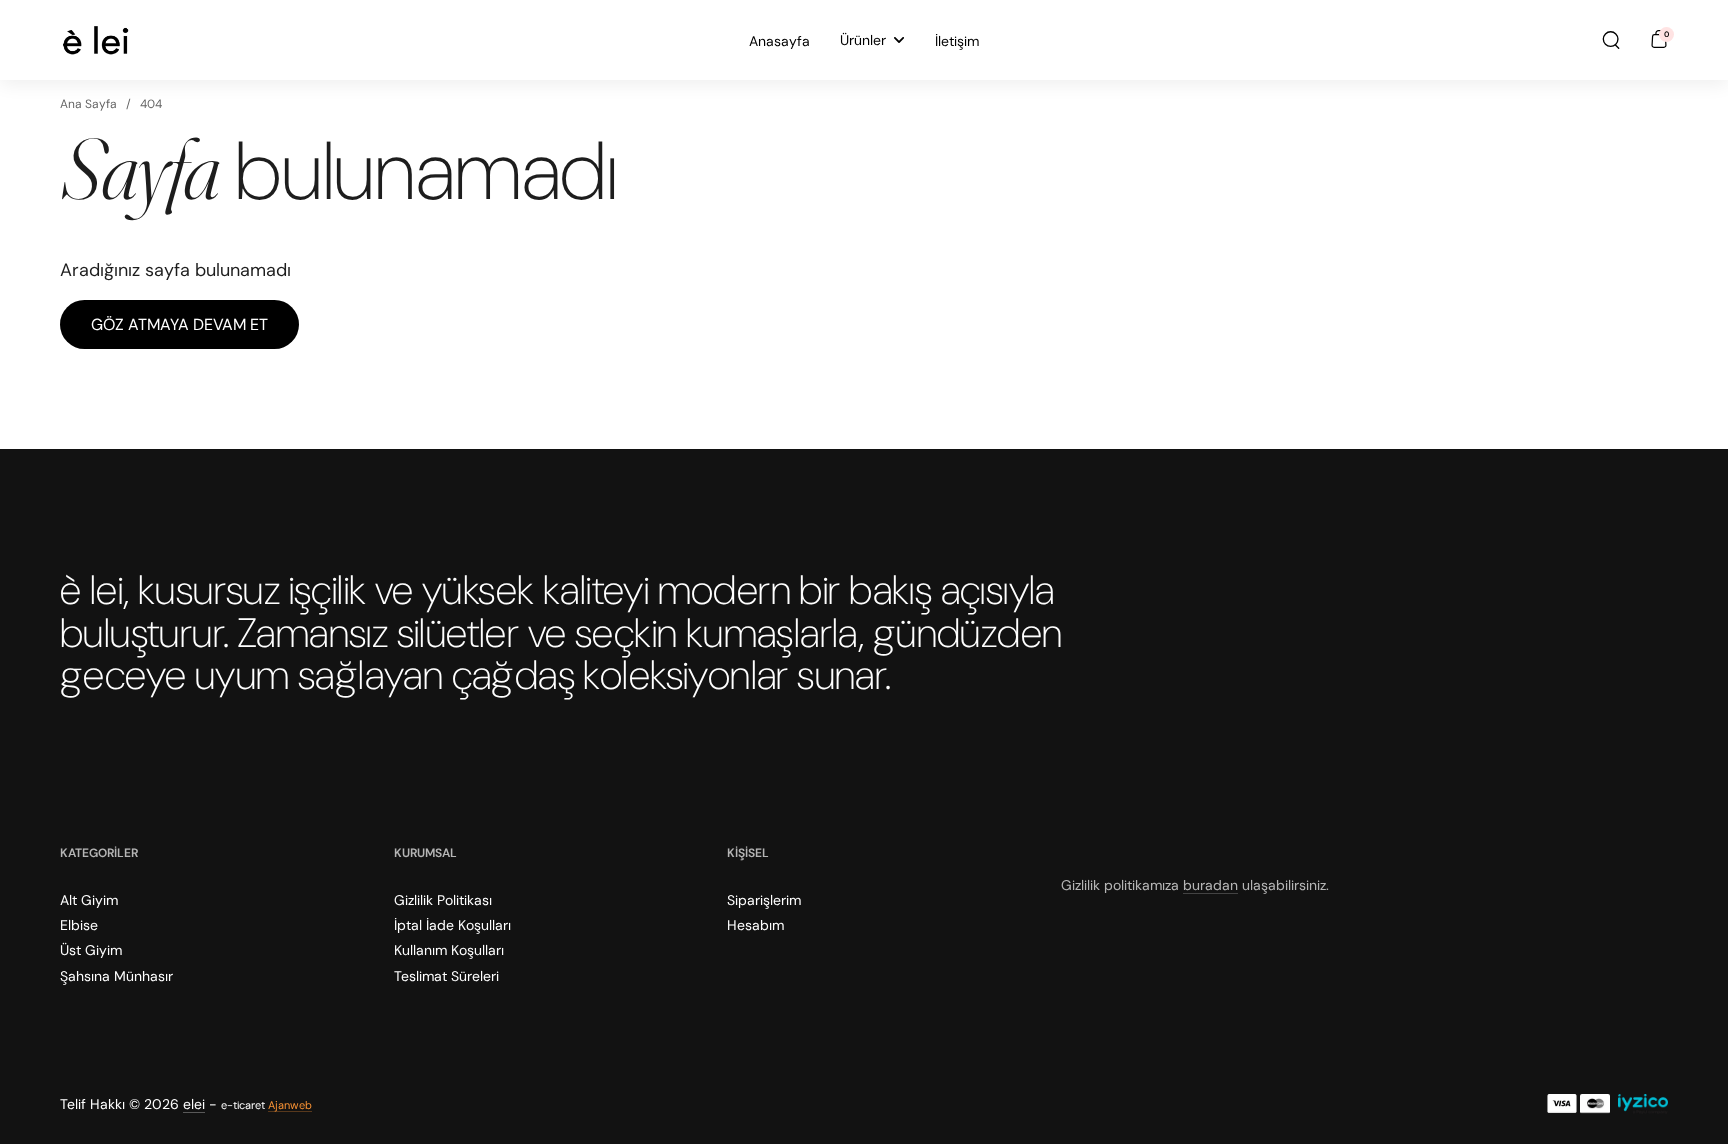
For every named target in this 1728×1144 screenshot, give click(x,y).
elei (194, 1104)
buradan (1210, 885)
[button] (1611, 40)
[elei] (95, 40)
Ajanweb (290, 1105)
